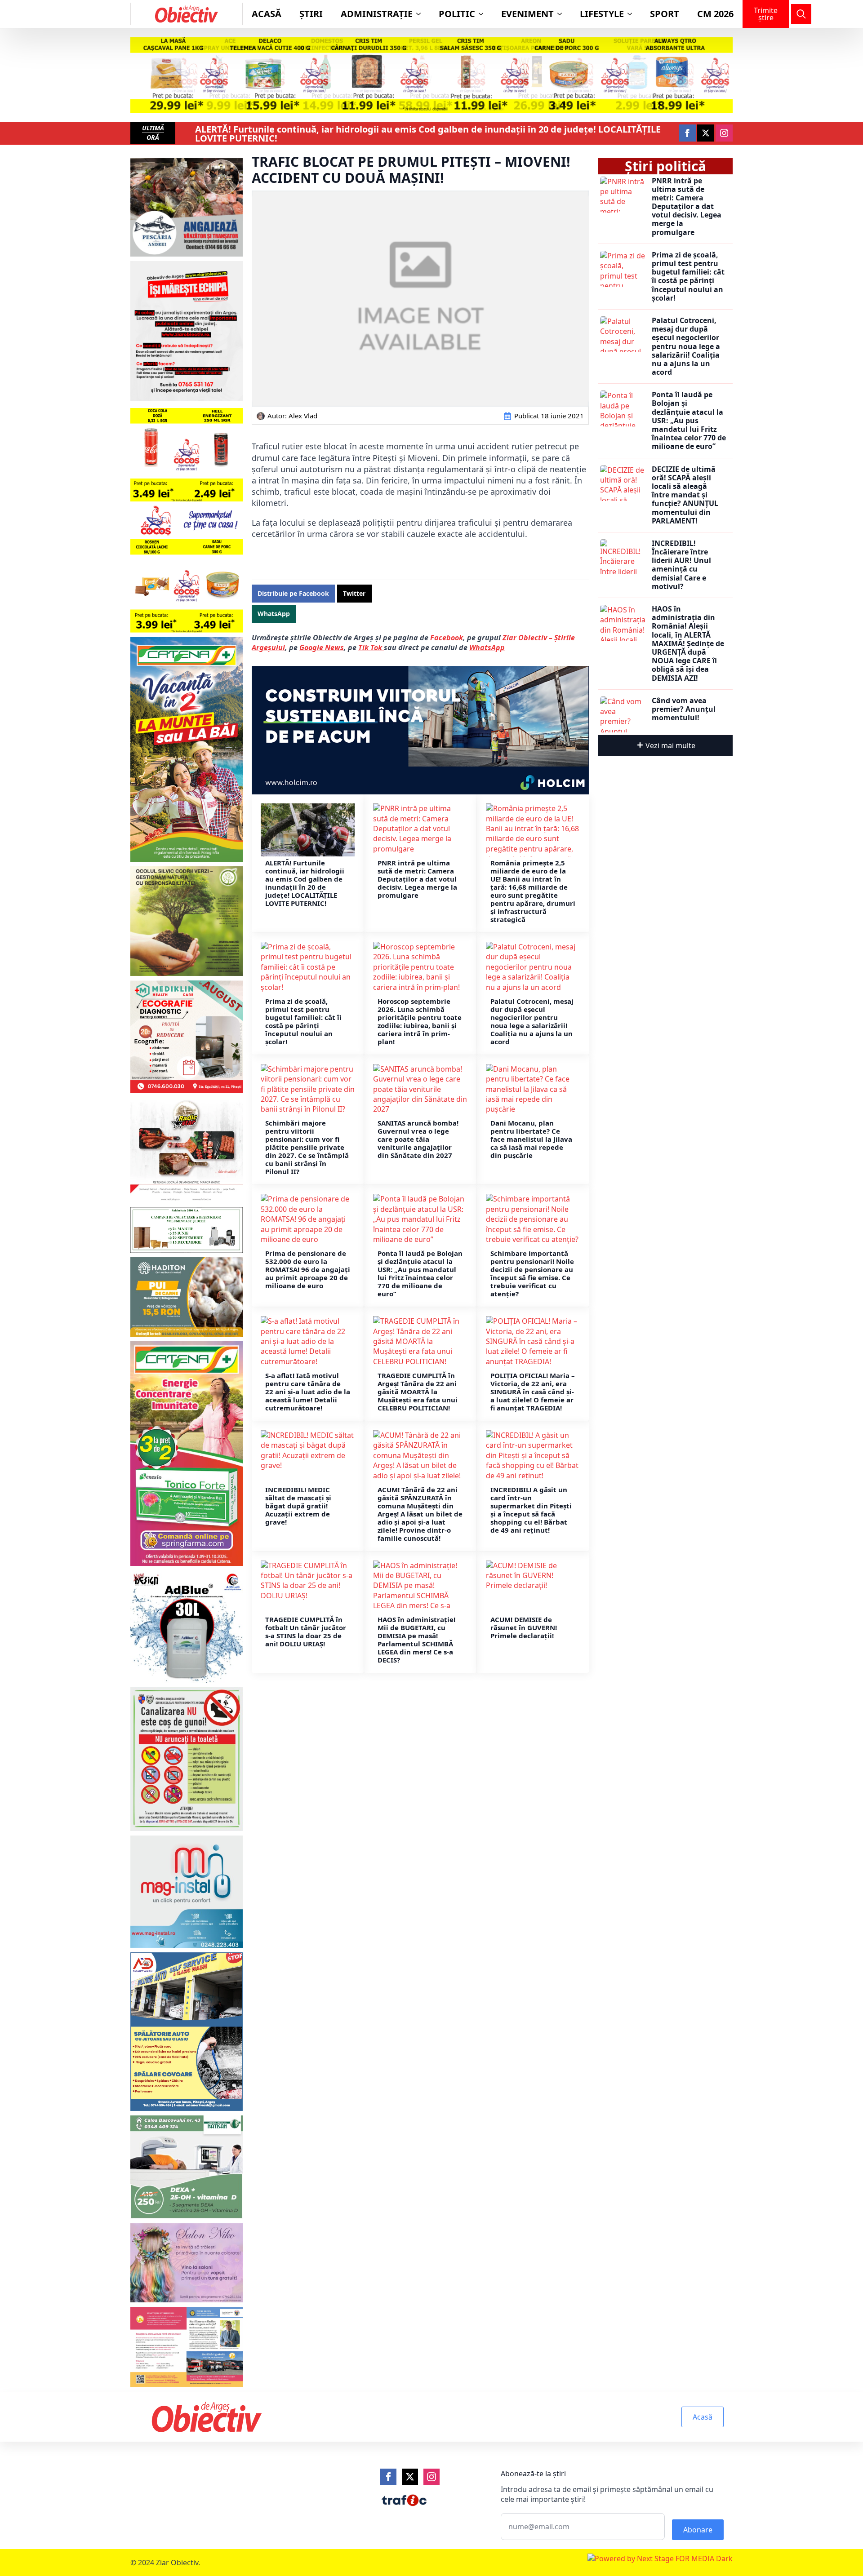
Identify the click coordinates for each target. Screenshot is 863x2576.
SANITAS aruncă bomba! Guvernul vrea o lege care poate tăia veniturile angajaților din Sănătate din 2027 (418, 1139)
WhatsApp (487, 647)
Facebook (447, 638)
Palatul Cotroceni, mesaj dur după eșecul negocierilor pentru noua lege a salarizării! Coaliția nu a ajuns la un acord (532, 1021)
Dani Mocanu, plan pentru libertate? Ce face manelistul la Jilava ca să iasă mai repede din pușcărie (531, 1139)
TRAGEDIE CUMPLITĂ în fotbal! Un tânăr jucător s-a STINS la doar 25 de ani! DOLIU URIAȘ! (306, 1632)
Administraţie (377, 14)
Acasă (267, 14)
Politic (457, 14)
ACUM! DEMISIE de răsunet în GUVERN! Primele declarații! (524, 1627)
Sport (665, 14)
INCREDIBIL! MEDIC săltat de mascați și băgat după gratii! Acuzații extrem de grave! (298, 1506)
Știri (311, 14)
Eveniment (527, 14)
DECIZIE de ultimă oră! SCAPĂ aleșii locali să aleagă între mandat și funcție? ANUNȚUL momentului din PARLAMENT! (685, 495)
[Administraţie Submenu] (421, 14)
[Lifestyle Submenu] (632, 14)
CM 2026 (715, 14)
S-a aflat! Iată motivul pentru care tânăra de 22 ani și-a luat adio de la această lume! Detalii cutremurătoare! (308, 1392)
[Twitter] (410, 2477)
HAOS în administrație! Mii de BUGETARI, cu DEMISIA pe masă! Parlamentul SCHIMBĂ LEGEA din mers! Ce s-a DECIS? (416, 1640)
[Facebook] (388, 2477)
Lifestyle (602, 14)
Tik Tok (371, 647)
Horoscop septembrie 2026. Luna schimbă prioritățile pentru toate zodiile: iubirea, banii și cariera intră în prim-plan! (420, 1021)
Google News (322, 647)
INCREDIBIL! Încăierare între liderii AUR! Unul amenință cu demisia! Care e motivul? (681, 565)
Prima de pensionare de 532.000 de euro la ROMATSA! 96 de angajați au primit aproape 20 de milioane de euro (308, 1269)
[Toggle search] (801, 14)
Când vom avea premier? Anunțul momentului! (684, 709)
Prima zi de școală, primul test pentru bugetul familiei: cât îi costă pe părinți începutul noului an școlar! (303, 1021)
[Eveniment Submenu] (562, 14)
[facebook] (687, 133)
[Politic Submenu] (484, 14)
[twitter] (706, 133)
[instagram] (724, 133)
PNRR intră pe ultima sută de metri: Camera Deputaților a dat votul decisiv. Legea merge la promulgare (417, 879)
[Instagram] (431, 2477)
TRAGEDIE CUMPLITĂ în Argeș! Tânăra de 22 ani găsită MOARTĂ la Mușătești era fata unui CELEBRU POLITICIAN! (418, 1392)
